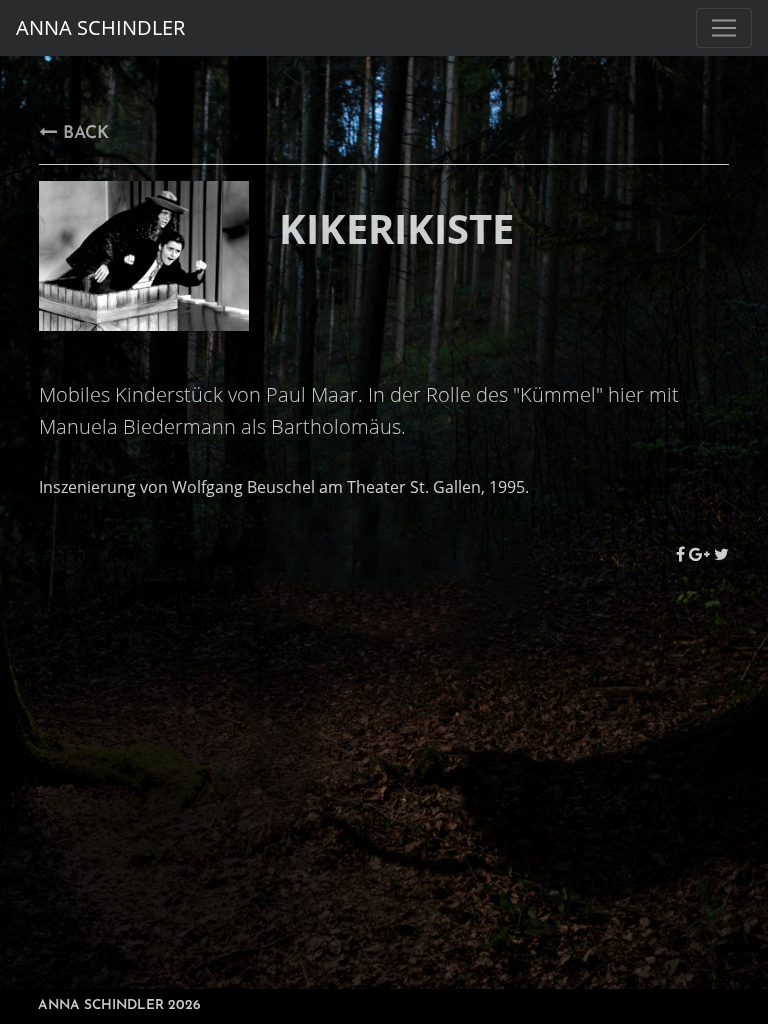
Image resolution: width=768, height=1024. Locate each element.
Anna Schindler (100, 27)
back (83, 133)
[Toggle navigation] (724, 28)
